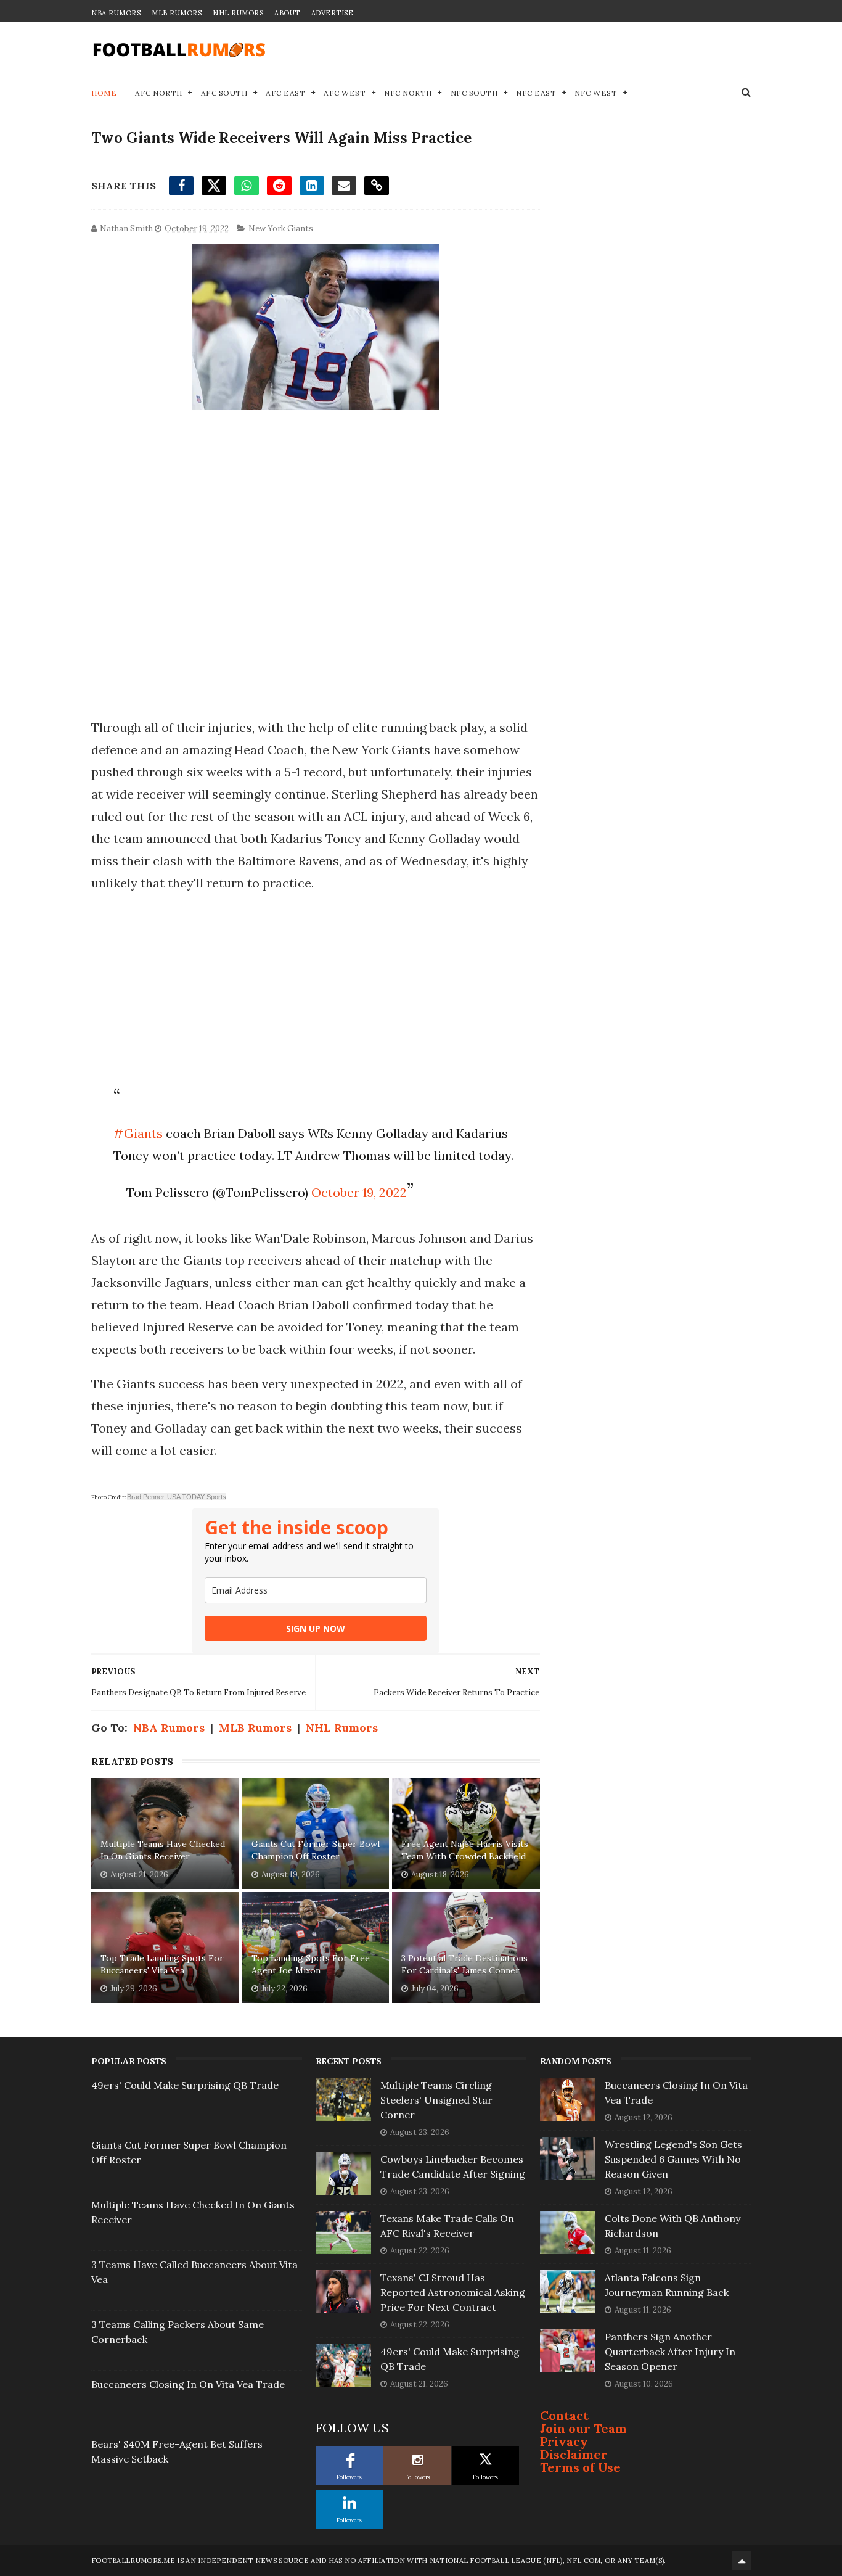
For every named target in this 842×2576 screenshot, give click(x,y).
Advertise (333, 13)
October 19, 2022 (359, 1192)
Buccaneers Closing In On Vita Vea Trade (188, 2384)
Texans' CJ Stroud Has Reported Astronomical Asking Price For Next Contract (453, 2292)
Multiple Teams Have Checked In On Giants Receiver (163, 1850)
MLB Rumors (177, 13)
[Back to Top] (742, 2561)
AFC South (224, 93)
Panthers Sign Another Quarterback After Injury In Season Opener (670, 2352)
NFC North (408, 93)
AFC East (285, 93)
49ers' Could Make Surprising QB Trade (185, 2085)
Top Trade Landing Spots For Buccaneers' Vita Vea (162, 1964)
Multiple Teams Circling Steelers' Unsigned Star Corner (436, 2100)
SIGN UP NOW (316, 1628)
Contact (564, 2415)
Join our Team (583, 2428)
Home (104, 93)
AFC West (345, 93)
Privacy (564, 2441)
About (287, 13)
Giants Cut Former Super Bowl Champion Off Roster (316, 1850)
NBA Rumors (116, 13)
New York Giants (281, 228)
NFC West (596, 93)
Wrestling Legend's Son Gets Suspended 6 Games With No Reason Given (673, 2159)
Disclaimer (574, 2454)
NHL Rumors (238, 13)
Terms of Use (580, 2467)
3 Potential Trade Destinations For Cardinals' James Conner (464, 1964)
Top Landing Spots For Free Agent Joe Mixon (311, 1964)
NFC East (536, 93)
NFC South (474, 93)
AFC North (159, 93)
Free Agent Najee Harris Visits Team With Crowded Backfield (465, 1850)
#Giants (138, 1133)
